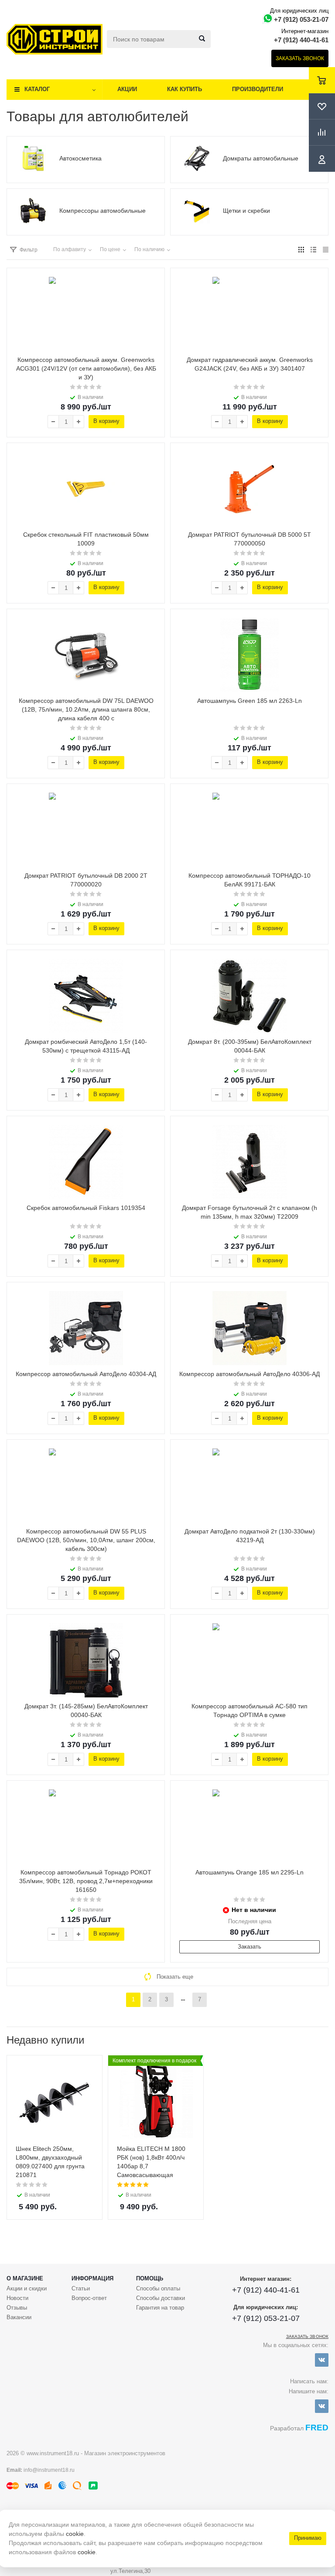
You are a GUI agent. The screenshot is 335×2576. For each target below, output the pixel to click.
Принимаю (308, 2538)
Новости (17, 2298)
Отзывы (17, 2308)
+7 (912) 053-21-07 (301, 19)
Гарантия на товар (160, 2308)
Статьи (81, 2288)
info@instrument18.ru (49, 2470)
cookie (75, 2534)
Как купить (185, 89)
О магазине (25, 2278)
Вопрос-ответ (89, 2298)
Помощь (150, 2278)
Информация (92, 2278)
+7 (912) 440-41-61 (301, 40)
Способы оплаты (158, 2288)
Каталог (37, 89)
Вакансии (19, 2317)
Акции (127, 89)
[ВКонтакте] (322, 2360)
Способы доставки (161, 2298)
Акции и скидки (27, 2288)
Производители (258, 89)
